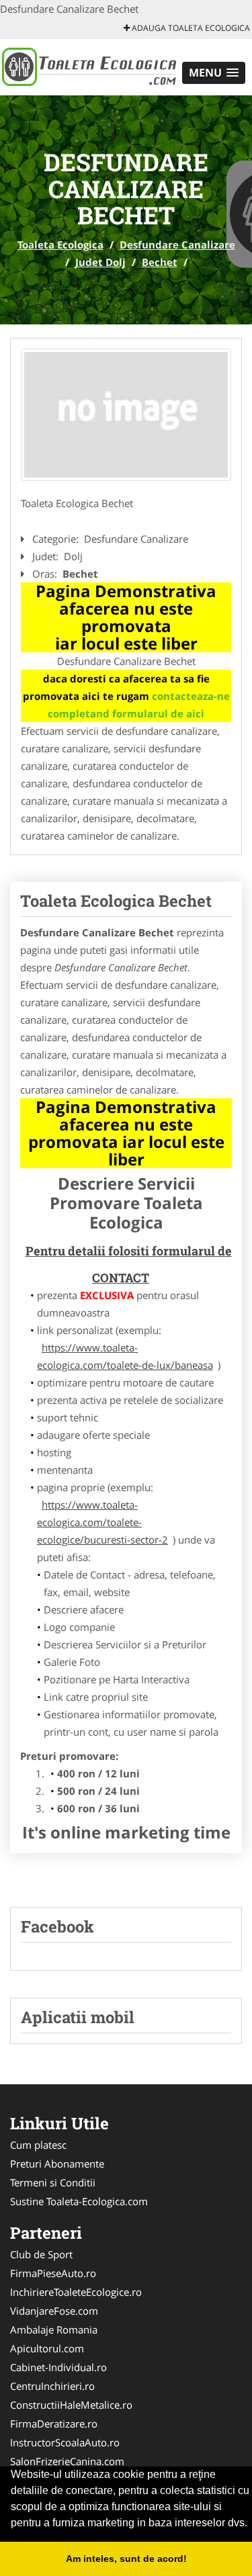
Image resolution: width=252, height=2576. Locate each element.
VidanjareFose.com (54, 2311)
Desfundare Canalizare (177, 245)
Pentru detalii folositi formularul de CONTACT (129, 1264)
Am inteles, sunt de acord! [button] (126, 2559)
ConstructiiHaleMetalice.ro (71, 2405)
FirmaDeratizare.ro (54, 2424)
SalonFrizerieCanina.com (67, 2461)
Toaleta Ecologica (60, 245)
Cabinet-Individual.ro (58, 2367)
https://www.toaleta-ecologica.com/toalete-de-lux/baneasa (125, 1356)
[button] (214, 73)
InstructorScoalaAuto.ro (65, 2442)
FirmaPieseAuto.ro (53, 2273)
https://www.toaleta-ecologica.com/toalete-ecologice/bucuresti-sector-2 (102, 1522)
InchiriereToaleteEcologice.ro (76, 2292)
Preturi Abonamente (57, 2164)
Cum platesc (38, 2145)
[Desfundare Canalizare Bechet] (126, 415)
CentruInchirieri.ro (52, 2386)
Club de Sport (41, 2254)
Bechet (160, 262)
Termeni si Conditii (53, 2182)
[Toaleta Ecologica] (88, 66)
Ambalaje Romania (54, 2329)
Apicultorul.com (47, 2348)
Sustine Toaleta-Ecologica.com (79, 2201)
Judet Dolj (100, 262)
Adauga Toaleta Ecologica (190, 28)
